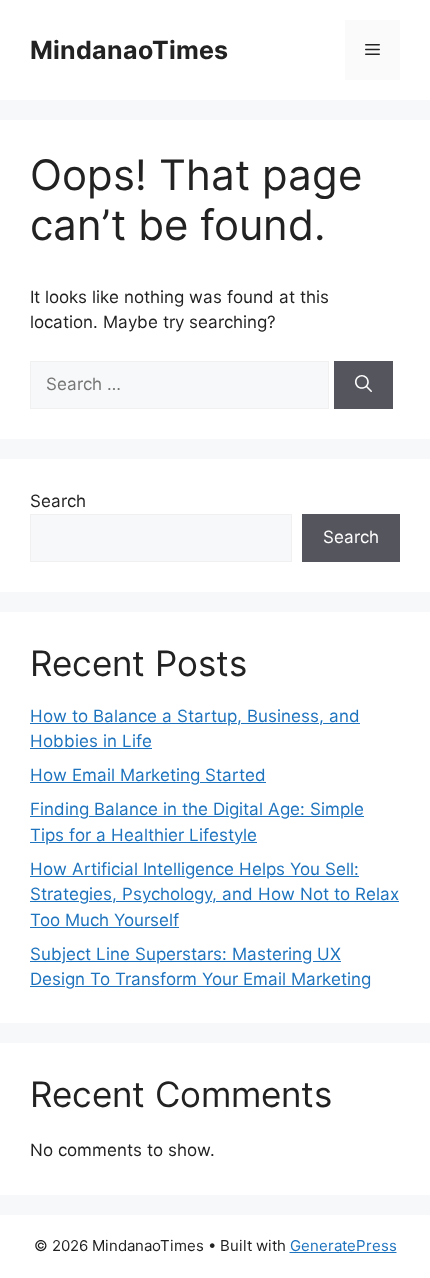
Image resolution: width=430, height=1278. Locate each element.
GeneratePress (343, 1245)
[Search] (363, 385)
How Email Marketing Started (148, 775)
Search (58, 501)
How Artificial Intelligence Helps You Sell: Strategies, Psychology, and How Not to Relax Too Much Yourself (214, 894)
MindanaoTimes (129, 50)
